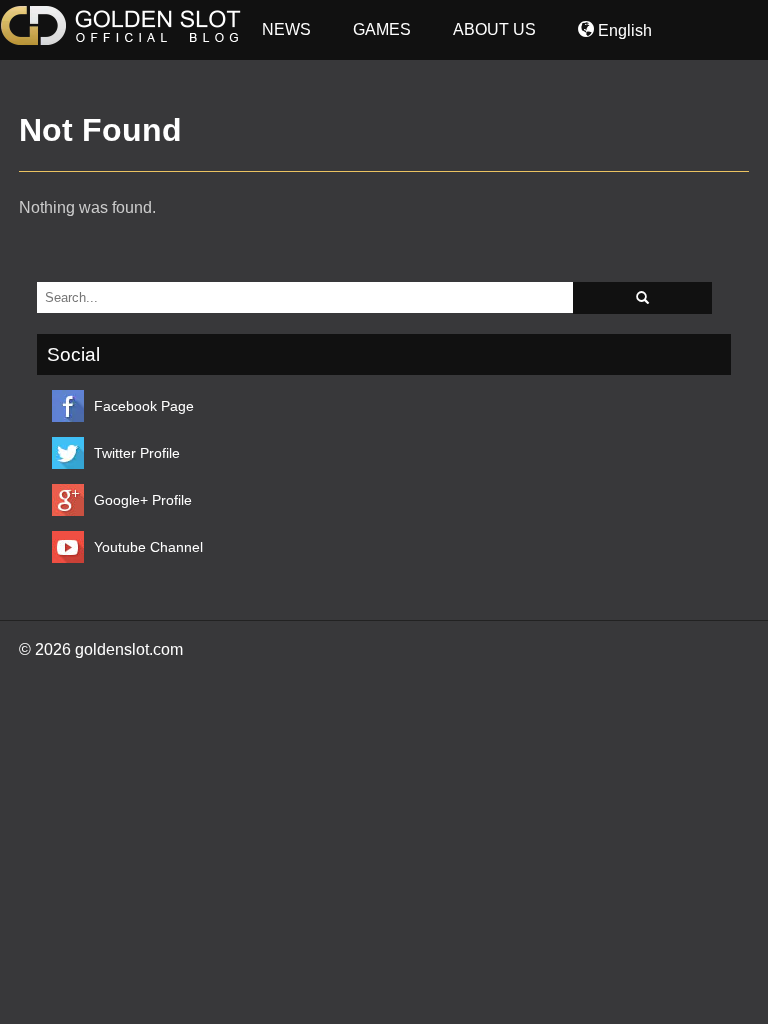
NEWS (286, 29)
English (623, 30)
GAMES (382, 29)
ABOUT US (494, 29)
